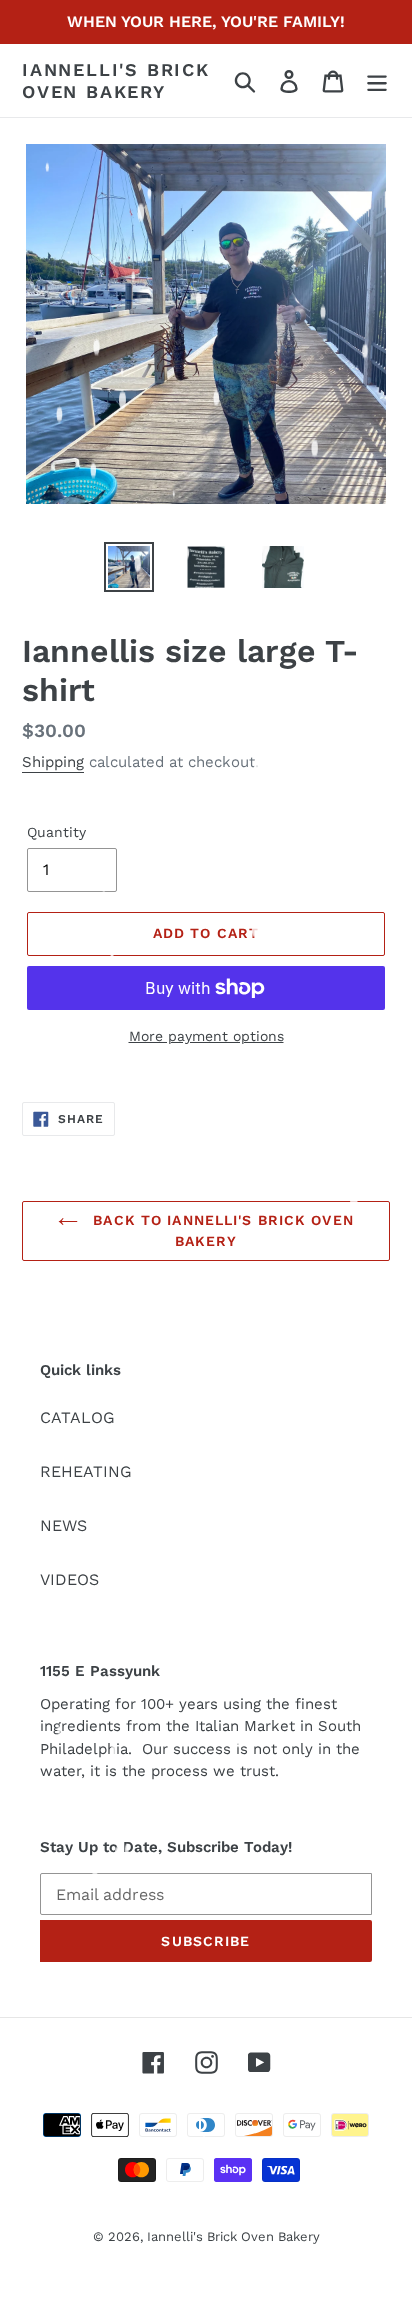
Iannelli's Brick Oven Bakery (116, 80)
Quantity (56, 832)
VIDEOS (69, 1579)
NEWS (63, 1525)
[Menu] (377, 80)
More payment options (206, 1036)
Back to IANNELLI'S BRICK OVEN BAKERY (221, 1230)
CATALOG (77, 1417)
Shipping (53, 762)
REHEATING (86, 1471)
